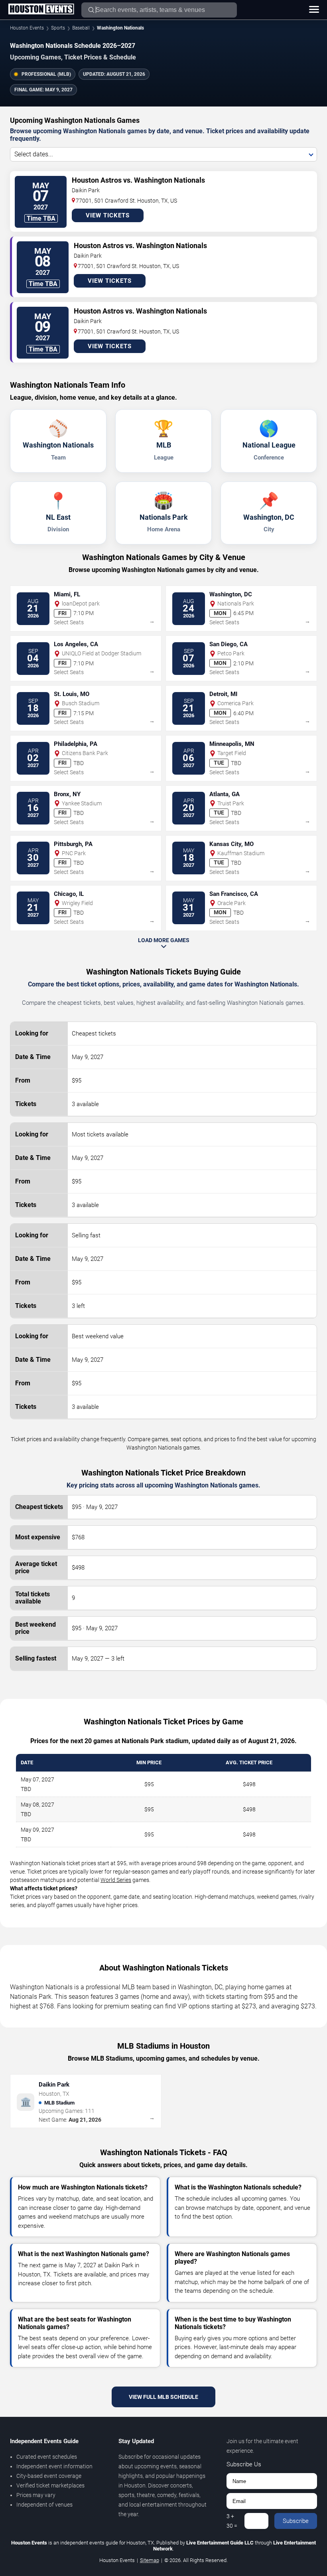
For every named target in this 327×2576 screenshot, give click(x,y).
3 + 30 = (232, 2521)
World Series (116, 1880)
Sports (58, 28)
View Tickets (108, 215)
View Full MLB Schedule (163, 2397)
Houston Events (27, 28)
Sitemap (150, 2560)
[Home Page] (41, 10)
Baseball (81, 28)
